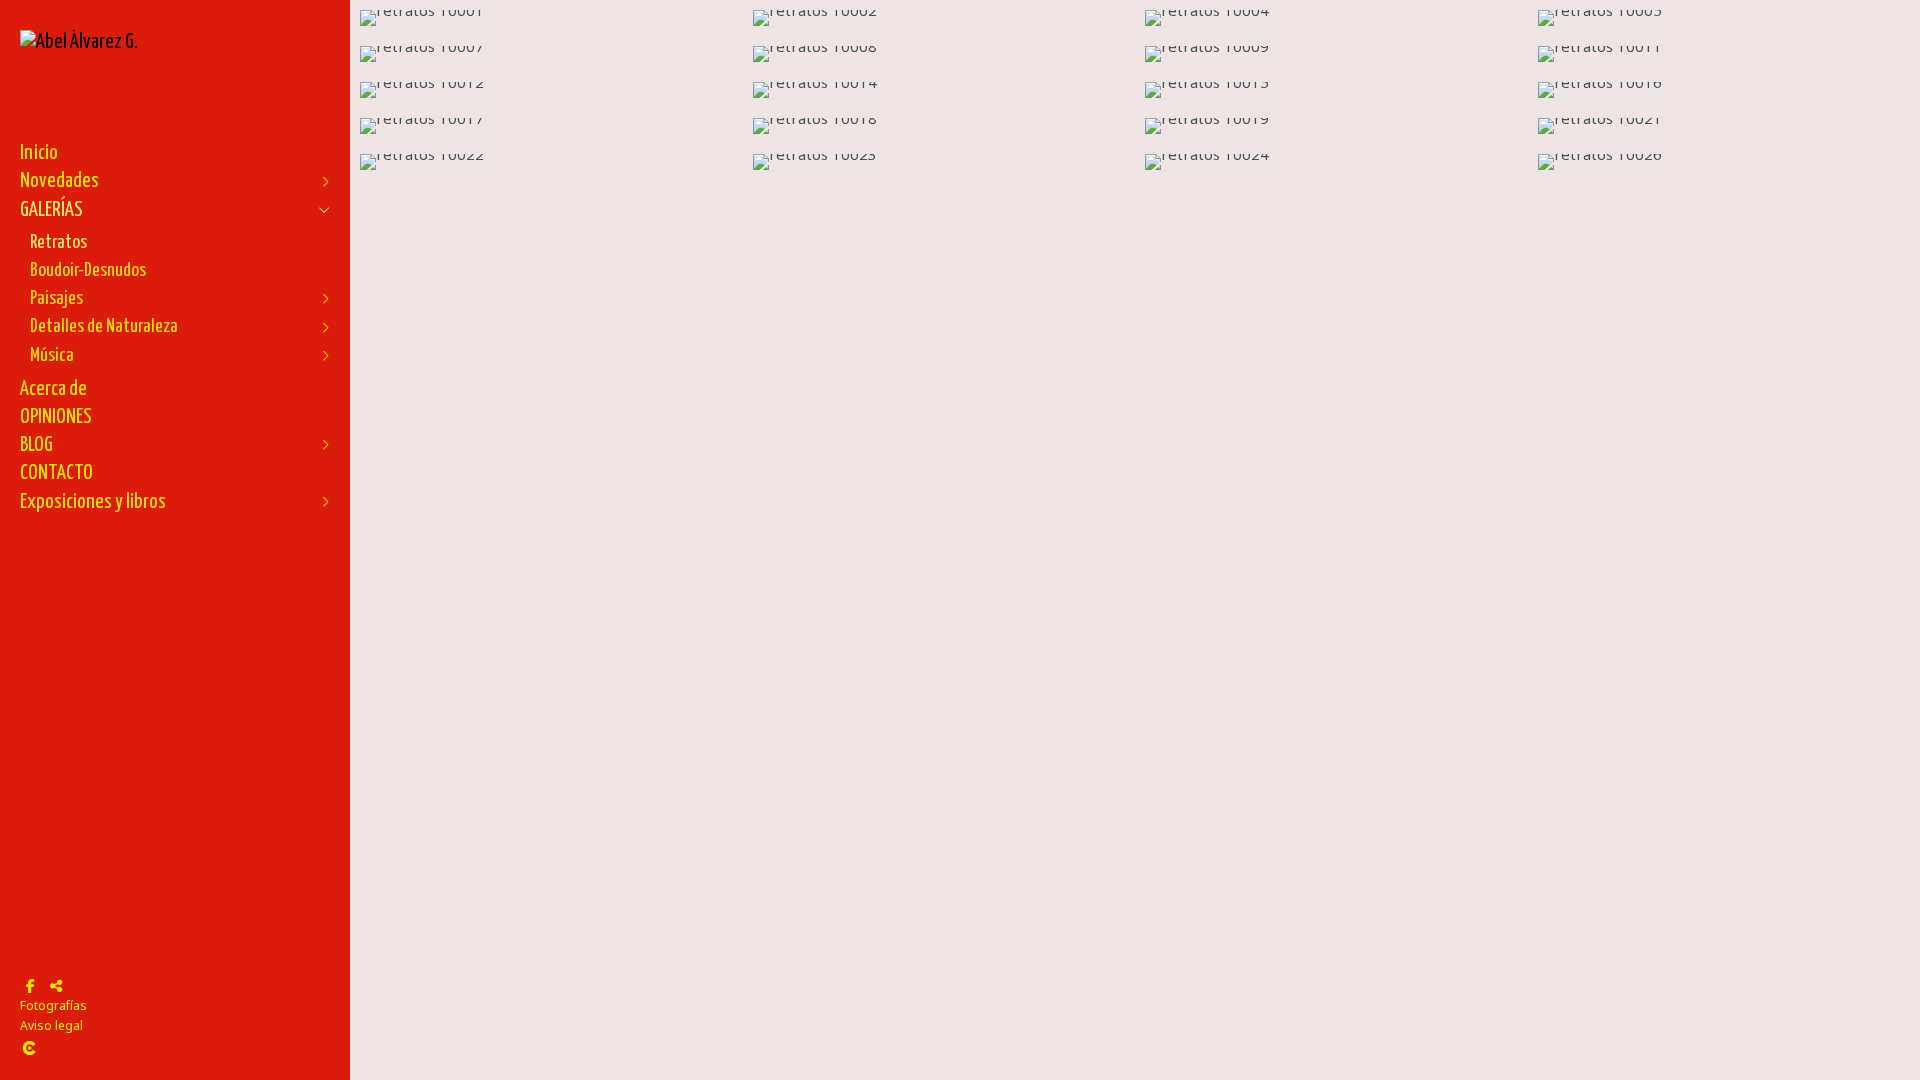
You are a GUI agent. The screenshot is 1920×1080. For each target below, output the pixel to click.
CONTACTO (56, 473)
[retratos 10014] (939, 90)
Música (52, 355)
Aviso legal (51, 1025)
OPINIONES (56, 417)
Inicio (39, 153)
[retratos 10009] (1331, 54)
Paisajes (56, 298)
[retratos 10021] (1724, 126)
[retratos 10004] (1331, 18)
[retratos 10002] (939, 18)
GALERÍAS (51, 210)
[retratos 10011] (1724, 54)
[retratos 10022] (546, 162)
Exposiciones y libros (93, 502)
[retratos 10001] (546, 18)
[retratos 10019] (1331, 126)
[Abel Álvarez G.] (79, 42)
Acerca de (53, 389)
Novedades (59, 181)
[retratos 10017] (546, 126)
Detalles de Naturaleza (104, 326)
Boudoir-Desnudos (88, 270)
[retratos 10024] (1331, 162)
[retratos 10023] (939, 162)
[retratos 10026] (1724, 162)
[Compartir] (56, 986)
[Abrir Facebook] (30, 986)
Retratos (58, 242)
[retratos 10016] (1724, 90)
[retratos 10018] (939, 126)
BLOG (36, 445)
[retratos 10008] (939, 54)
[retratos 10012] (546, 90)
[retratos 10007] (546, 54)
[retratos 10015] (1331, 90)
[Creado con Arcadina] (149, 1048)
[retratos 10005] (1724, 18)
